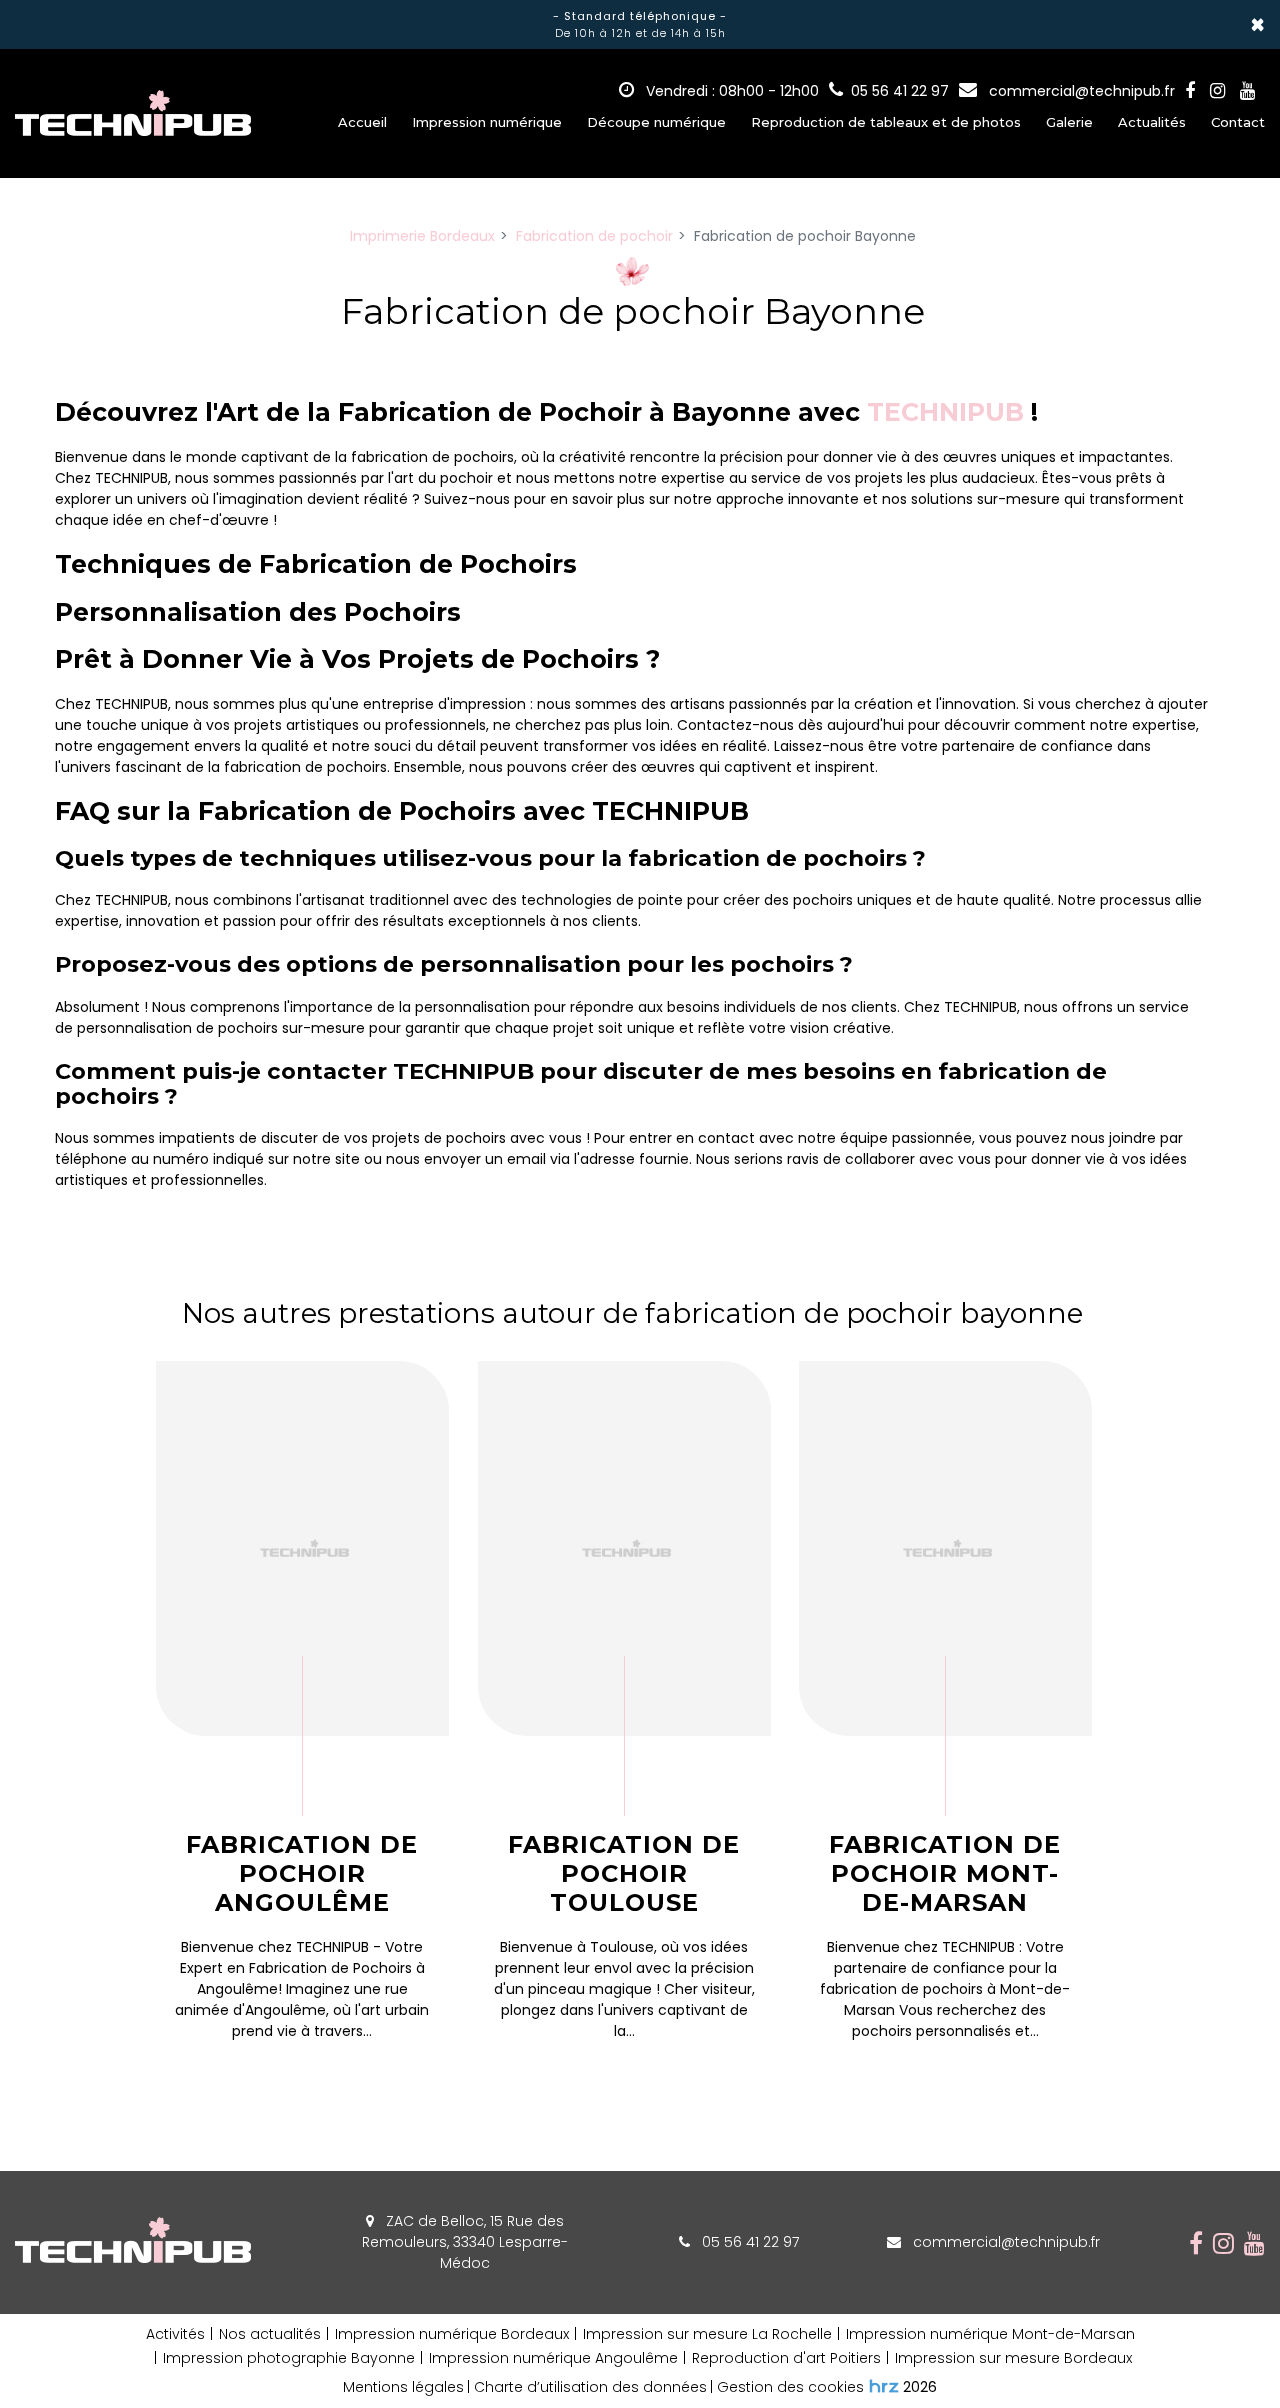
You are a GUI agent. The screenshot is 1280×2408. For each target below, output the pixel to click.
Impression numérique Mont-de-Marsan (990, 2334)
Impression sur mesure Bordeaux (1013, 2358)
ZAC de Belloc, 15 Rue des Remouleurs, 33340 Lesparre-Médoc (465, 2242)
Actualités (1152, 122)
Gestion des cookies (790, 2387)
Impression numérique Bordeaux (452, 2334)
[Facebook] (1190, 91)
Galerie (1069, 122)
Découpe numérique (656, 122)
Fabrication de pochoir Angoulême (302, 1874)
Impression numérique (487, 122)
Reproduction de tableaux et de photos (886, 122)
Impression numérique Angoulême (553, 2358)
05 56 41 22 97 (748, 2242)
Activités (175, 2334)
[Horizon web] (884, 2386)
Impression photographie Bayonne (289, 2358)
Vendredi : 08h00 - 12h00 (730, 91)
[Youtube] (1247, 91)
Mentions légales (403, 2387)
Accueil (362, 122)
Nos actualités (270, 2334)
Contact (1238, 122)
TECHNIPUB (945, 412)
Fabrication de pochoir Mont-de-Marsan (946, 1874)
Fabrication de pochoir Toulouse (624, 1874)
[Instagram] (1217, 91)
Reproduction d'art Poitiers (786, 2358)
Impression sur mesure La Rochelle (707, 2334)
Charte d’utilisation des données (590, 2387)
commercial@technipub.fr (1080, 91)
